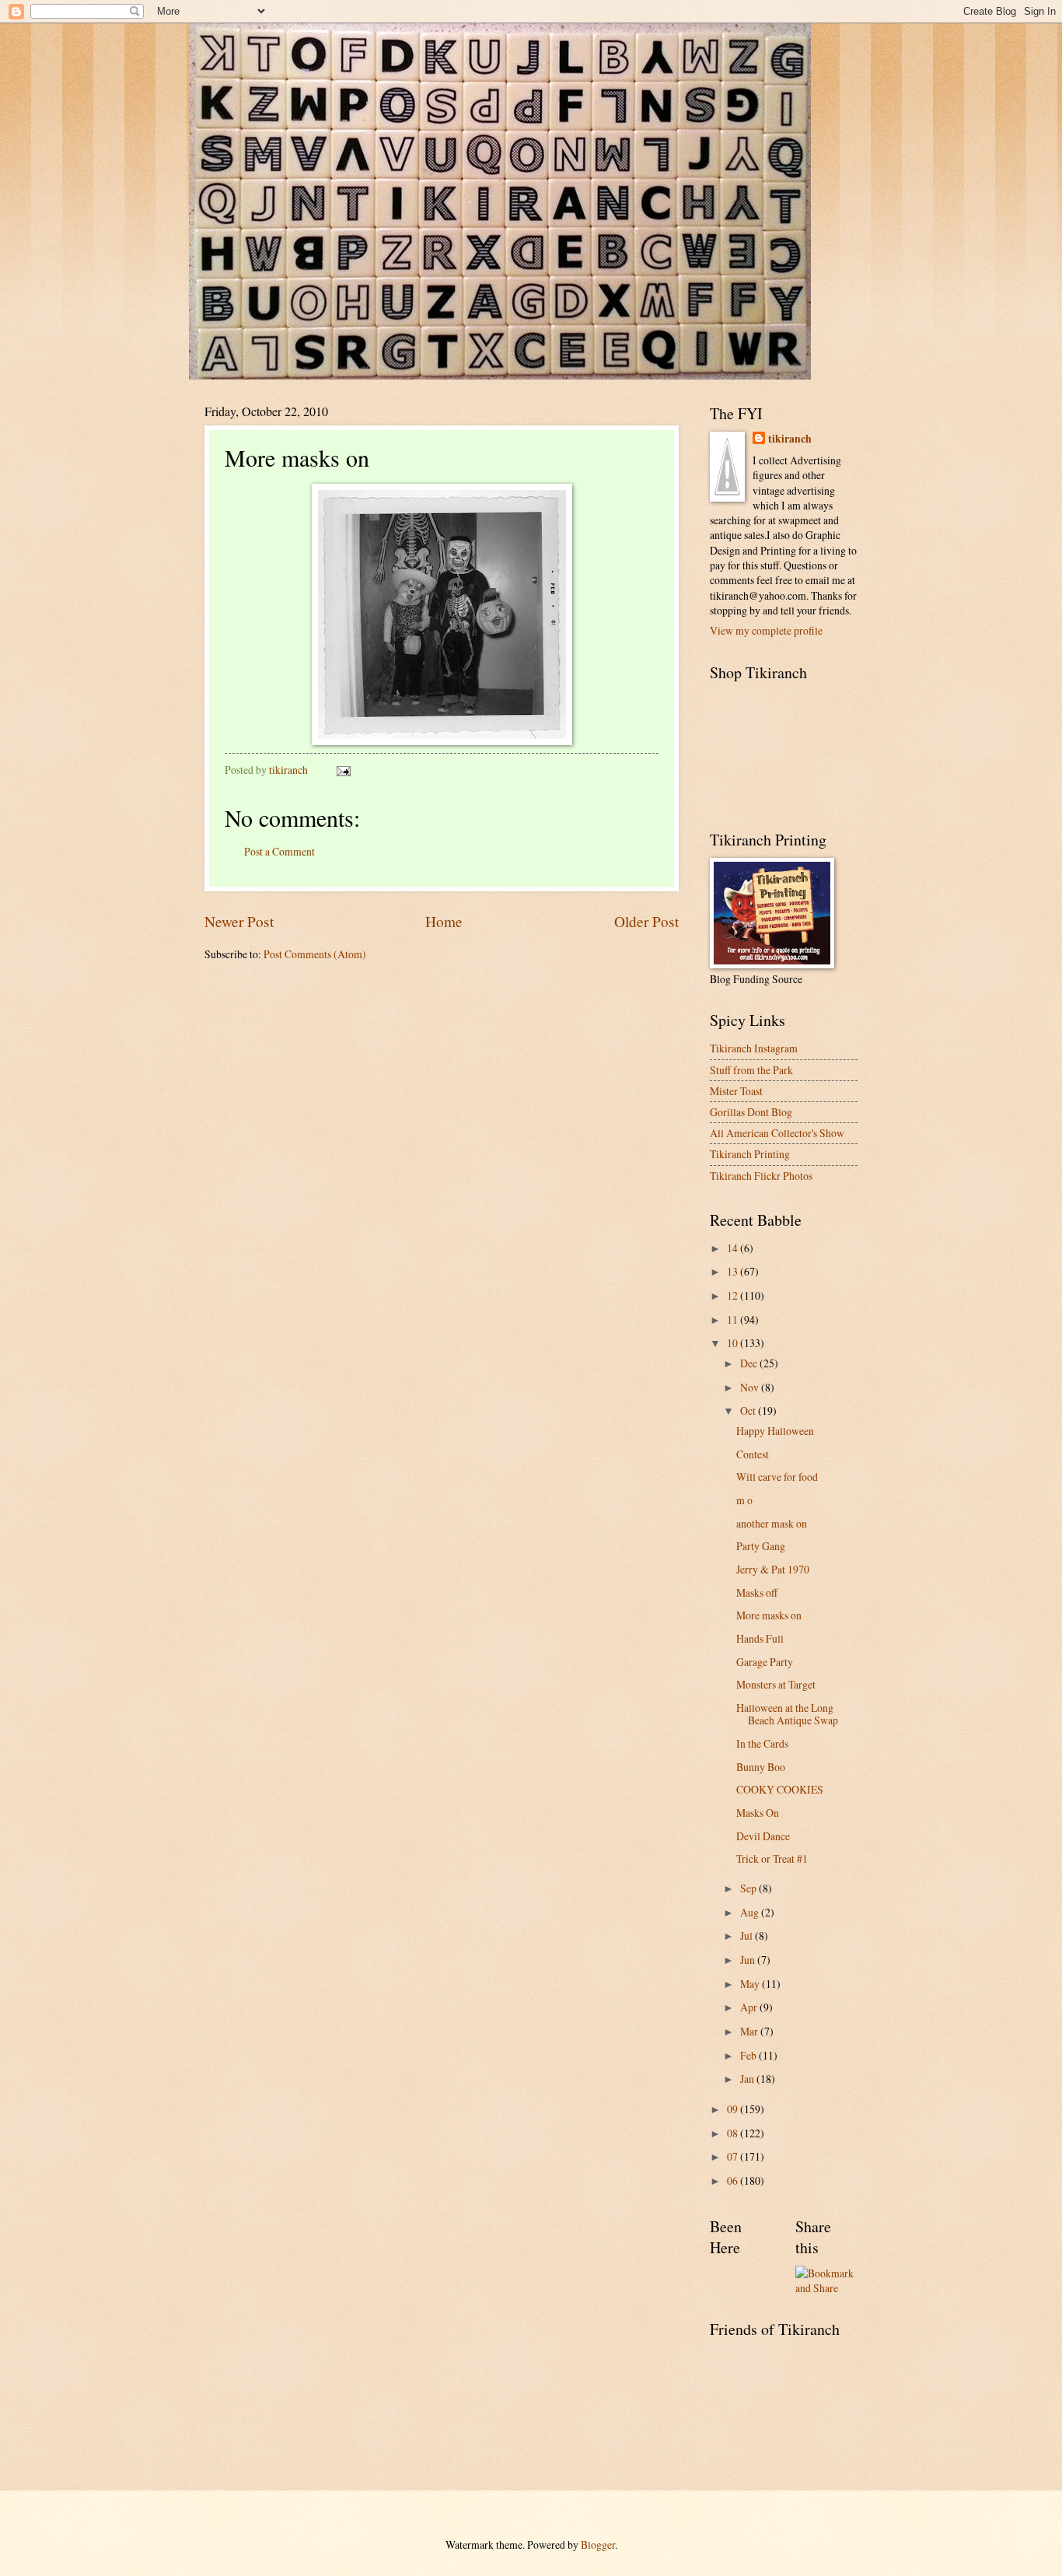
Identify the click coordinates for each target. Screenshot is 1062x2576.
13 (734, 1271)
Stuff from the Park (751, 1070)
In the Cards (762, 1743)
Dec (750, 1363)
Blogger (598, 2544)
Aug (751, 1912)
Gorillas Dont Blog (751, 1112)
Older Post (646, 921)
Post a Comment (279, 851)
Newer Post (239, 921)
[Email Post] (343, 770)
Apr (750, 2007)
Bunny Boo (761, 1767)
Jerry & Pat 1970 (773, 1569)
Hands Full (760, 1638)
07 (734, 2156)
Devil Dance (763, 1836)
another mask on (772, 1523)
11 (734, 1319)
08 (734, 2133)
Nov (751, 1387)
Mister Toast (736, 1091)
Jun (749, 1960)
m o (744, 1500)
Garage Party (765, 1662)
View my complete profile (766, 630)
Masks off (757, 1592)
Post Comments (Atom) (315, 954)
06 (734, 2180)
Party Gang (761, 1546)
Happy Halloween (775, 1431)
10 (734, 1343)
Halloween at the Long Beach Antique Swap (787, 1714)
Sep (749, 1888)
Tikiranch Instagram (754, 1048)
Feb (749, 2055)
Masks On (758, 1813)
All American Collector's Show (777, 1133)
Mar (750, 2031)
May (751, 1984)
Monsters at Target (776, 1684)
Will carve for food (777, 1477)
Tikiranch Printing (750, 1154)
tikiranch (790, 439)
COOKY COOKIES (780, 1789)
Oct (749, 1410)
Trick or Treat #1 (772, 1858)
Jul (748, 1935)
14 (734, 1248)
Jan (748, 2079)
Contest (753, 1454)
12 (734, 1295)
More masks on (769, 1615)
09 (734, 2109)
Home (444, 921)
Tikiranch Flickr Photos (761, 1176)
